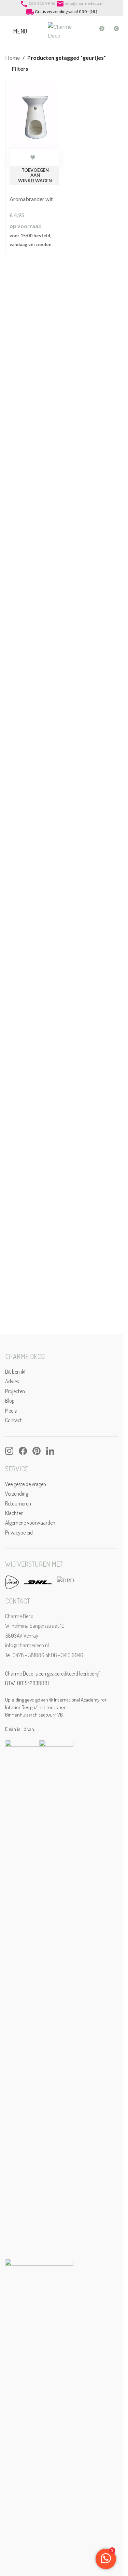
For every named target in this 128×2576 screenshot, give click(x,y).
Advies (12, 1381)
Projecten (15, 1391)
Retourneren (18, 1503)
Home (12, 58)
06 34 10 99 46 (42, 3)
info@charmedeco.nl (84, 3)
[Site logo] (61, 30)
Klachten (14, 1513)
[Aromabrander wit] (34, 115)
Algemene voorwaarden (30, 1523)
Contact (13, 1420)
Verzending (17, 1494)
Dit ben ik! (15, 1372)
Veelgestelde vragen (26, 1484)
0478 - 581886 (29, 1655)
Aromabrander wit (31, 199)
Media (11, 1411)
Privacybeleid (19, 1532)
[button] (34, 176)
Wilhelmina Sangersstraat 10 (35, 1626)
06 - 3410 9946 (67, 1655)
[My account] (86, 31)
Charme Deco (19, 1616)
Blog (10, 1401)
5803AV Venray (22, 1636)
